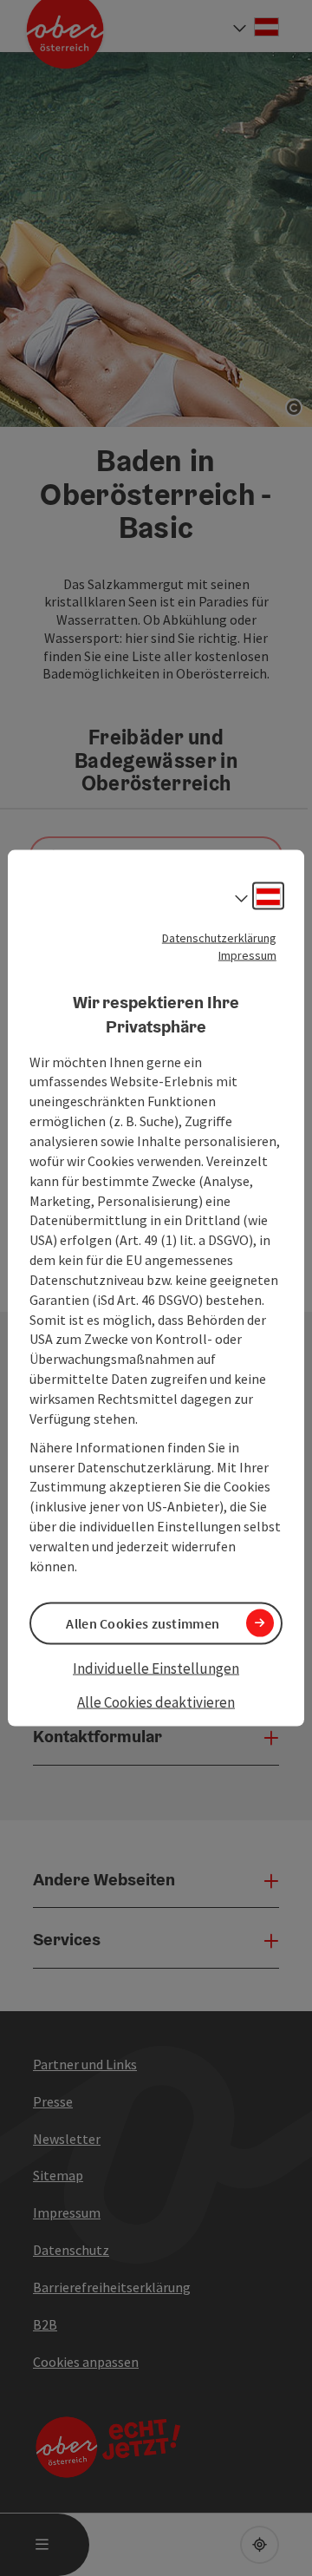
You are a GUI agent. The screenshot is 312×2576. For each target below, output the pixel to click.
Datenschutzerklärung (219, 937)
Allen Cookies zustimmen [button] (143, 1622)
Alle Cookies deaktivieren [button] (156, 1702)
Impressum (247, 954)
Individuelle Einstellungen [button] (156, 1668)
